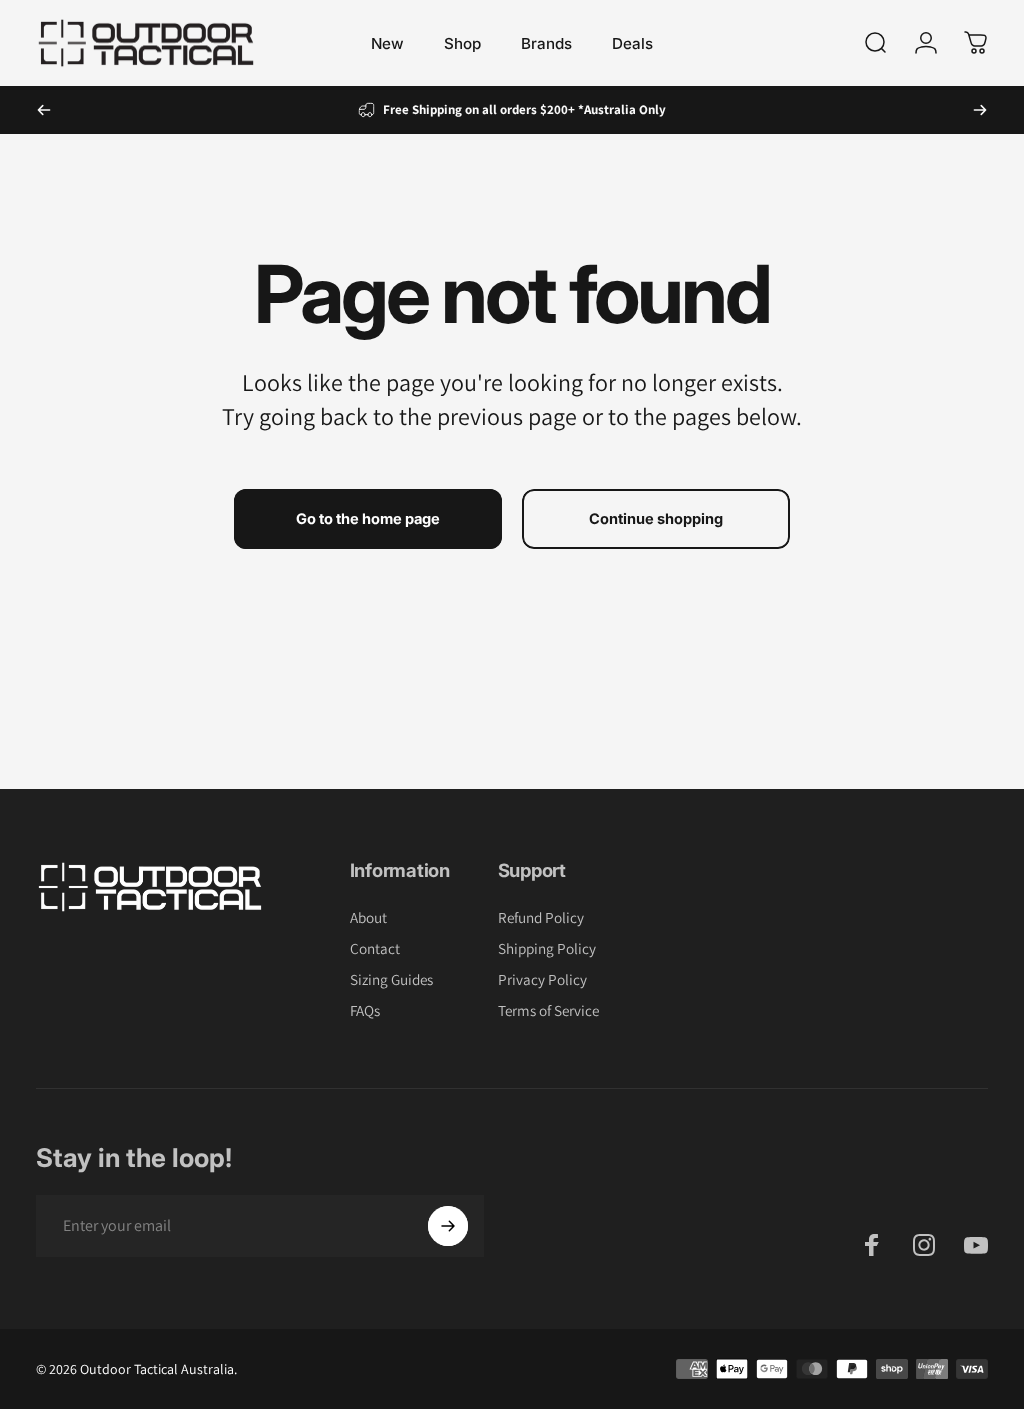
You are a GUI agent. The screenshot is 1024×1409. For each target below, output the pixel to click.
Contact (375, 948)
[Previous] (44, 110)
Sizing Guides (391, 979)
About (368, 917)
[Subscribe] (448, 1226)
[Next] (980, 110)
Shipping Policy (547, 948)
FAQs (365, 1010)
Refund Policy (541, 917)
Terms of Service (548, 1010)
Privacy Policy (542, 979)
